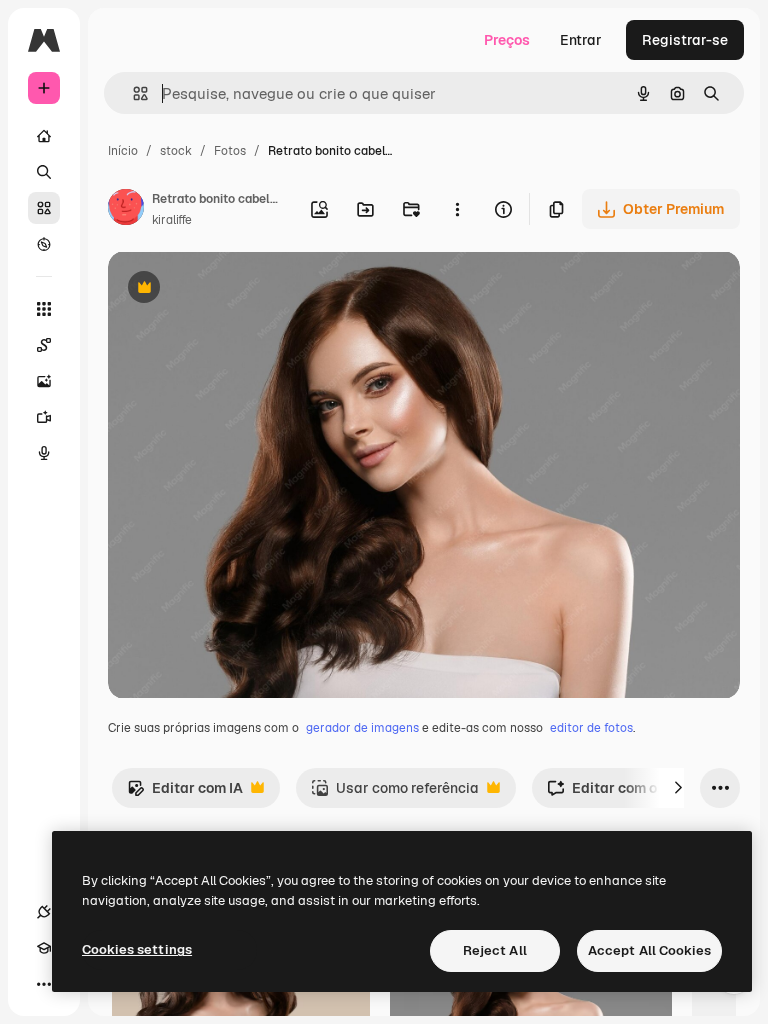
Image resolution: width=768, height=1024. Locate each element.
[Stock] (44, 208)
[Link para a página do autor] (126, 210)
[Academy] (44, 948)
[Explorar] (44, 244)
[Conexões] (44, 912)
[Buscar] (44, 172)
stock (176, 151)
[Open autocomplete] (132, 93)
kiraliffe (172, 220)
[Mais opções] (457, 209)
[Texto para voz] (44, 453)
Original (236, 289)
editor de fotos (591, 728)
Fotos (230, 151)
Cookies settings (137, 949)
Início (123, 151)
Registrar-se (685, 40)
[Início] (44, 136)
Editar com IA (185, 793)
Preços (507, 40)
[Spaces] (44, 345)
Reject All (495, 950)
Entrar (581, 40)
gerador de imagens (362, 728)
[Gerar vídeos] (44, 417)
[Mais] (44, 984)
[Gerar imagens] (44, 381)
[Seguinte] (678, 788)
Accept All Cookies (649, 950)
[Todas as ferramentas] (44, 309)
